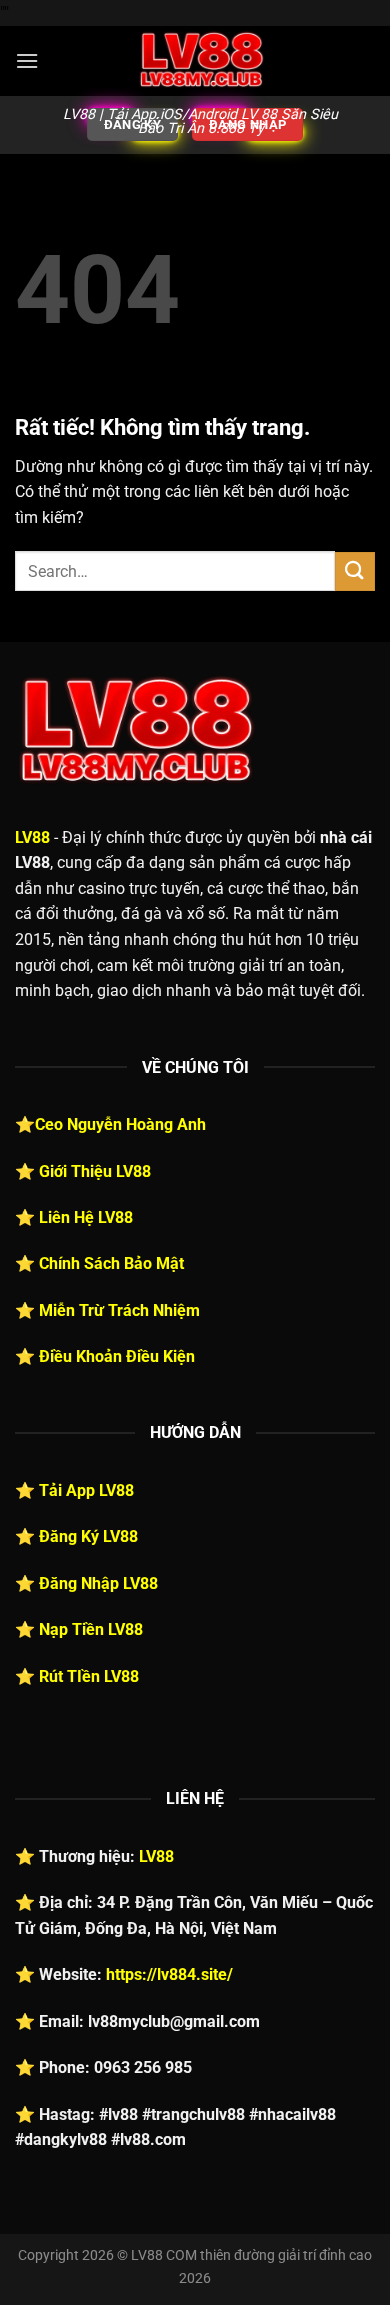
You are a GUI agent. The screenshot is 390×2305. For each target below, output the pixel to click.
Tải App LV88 (86, 1490)
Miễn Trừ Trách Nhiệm (119, 1310)
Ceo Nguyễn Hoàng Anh (120, 1124)
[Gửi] (355, 571)
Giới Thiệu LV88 (95, 1171)
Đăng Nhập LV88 (98, 1583)
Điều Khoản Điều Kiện (117, 1356)
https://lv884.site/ (169, 1974)
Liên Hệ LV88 (86, 1217)
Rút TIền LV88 (89, 1676)
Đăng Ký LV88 (88, 1536)
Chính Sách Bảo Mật (111, 1263)
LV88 (32, 837)
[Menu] (27, 60)
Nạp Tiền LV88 (91, 1629)
